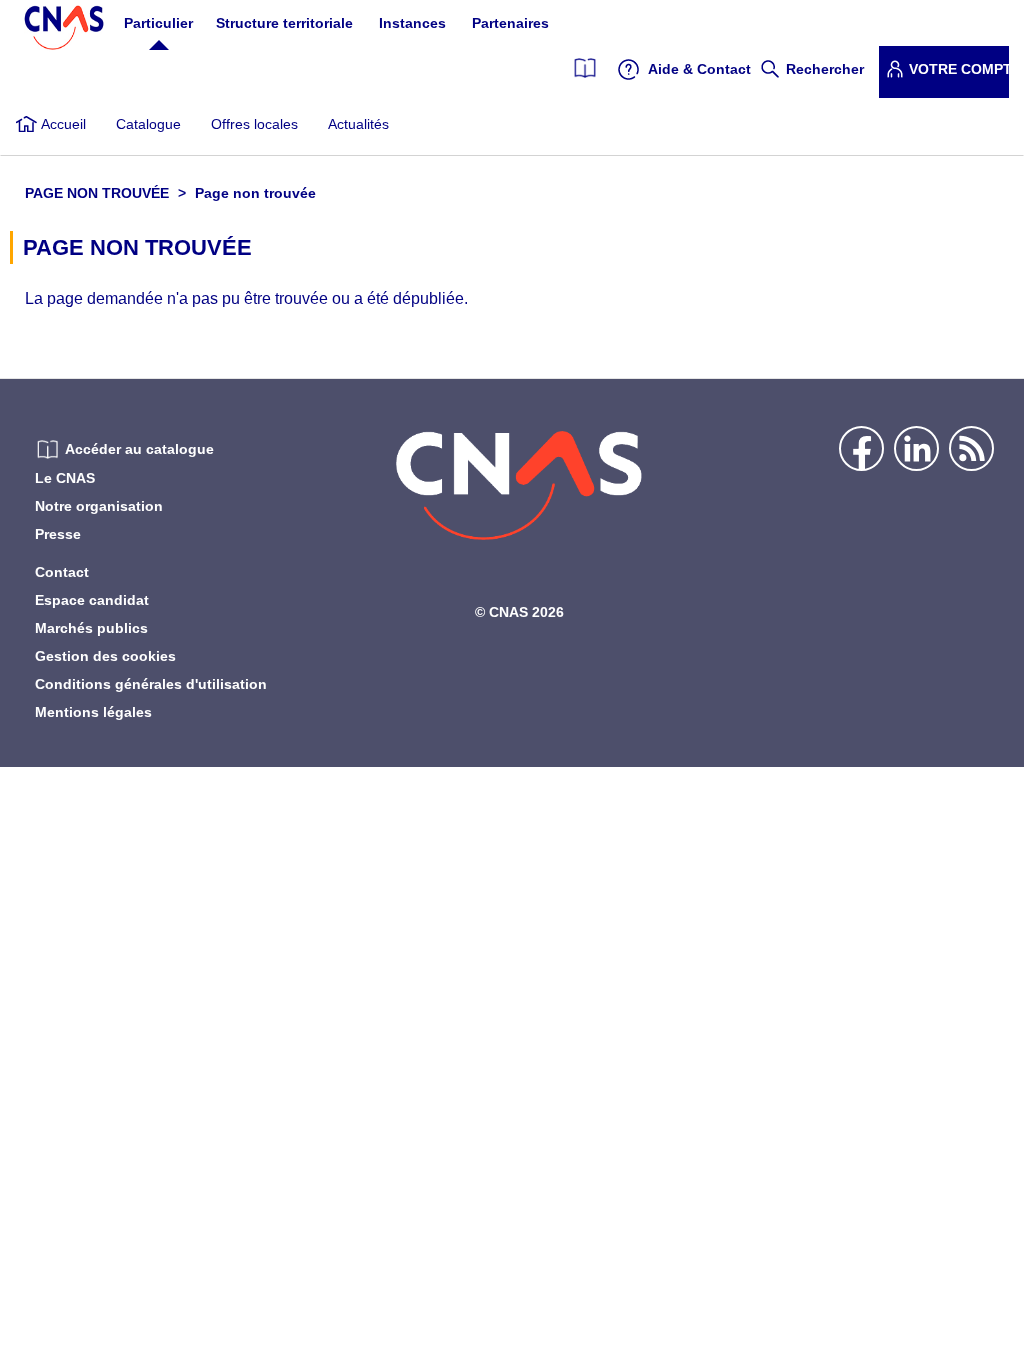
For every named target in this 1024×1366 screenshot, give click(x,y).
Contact (62, 572)
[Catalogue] (585, 69)
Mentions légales (93, 712)
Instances (412, 23)
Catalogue (148, 124)
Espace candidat (92, 600)
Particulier (158, 23)
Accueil (63, 124)
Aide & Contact (699, 69)
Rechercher (825, 69)
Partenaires (510, 23)
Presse (58, 534)
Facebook (861, 448)
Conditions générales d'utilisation (151, 684)
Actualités (358, 124)
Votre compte (959, 69)
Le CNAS (65, 478)
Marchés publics (91, 628)
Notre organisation (99, 506)
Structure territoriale (284, 23)
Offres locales (254, 124)
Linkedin (916, 448)
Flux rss (971, 448)
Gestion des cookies (105, 656)
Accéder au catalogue (139, 449)
